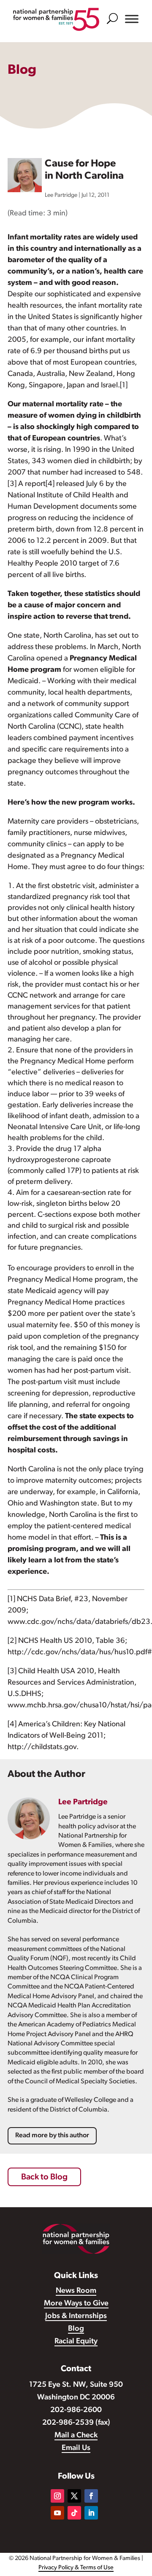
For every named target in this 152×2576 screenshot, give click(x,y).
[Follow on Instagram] (57, 2496)
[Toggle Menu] (132, 19)
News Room (76, 2291)
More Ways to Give (76, 2304)
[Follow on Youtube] (57, 2513)
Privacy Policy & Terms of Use (76, 2568)
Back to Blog (44, 2177)
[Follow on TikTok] (74, 2513)
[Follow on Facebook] (91, 2496)
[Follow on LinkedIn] (91, 2513)
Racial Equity (76, 2342)
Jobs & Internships (76, 2316)
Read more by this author (52, 2136)
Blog (76, 2329)
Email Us (76, 2448)
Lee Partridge (61, 195)
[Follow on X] (74, 2496)
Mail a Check (76, 2436)
